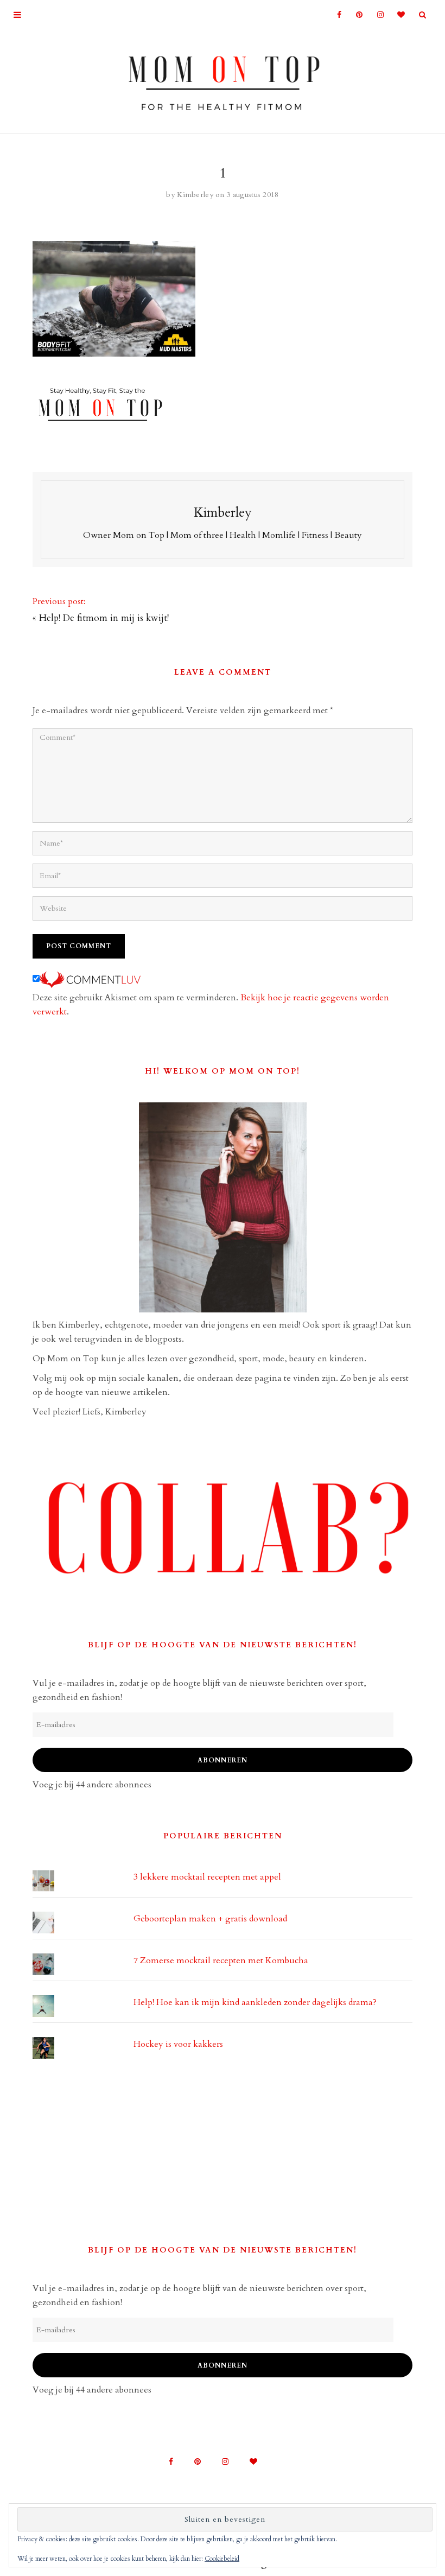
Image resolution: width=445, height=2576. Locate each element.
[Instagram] (377, 15)
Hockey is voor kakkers (178, 2044)
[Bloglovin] (398, 15)
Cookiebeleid (222, 2559)
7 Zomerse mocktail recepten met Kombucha (221, 1960)
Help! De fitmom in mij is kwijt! (104, 618)
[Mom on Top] (223, 79)
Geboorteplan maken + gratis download (210, 1919)
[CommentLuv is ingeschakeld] (90, 979)
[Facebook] (335, 15)
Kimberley (195, 195)
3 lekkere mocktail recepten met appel (207, 1877)
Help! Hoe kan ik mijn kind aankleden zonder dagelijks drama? (255, 2002)
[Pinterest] (356, 15)
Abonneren (223, 1760)
